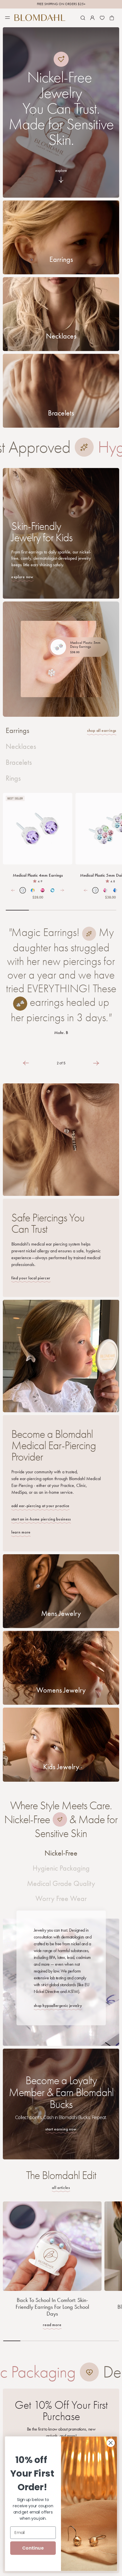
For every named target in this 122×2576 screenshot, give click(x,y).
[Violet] (38, 829)
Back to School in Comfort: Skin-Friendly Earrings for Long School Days (52, 2307)
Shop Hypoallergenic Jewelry (58, 2006)
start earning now (61, 2129)
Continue (33, 2548)
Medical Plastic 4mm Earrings (38, 875)
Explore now (22, 577)
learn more (21, 1532)
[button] (83, 18)
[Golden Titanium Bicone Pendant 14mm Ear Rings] (61, 59)
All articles (61, 2188)
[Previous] (13, 890)
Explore (61, 171)
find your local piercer (31, 1278)
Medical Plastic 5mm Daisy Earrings (85, 645)
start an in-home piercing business (41, 1519)
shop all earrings (102, 731)
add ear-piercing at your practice (40, 1506)
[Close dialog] (111, 2443)
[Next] (62, 890)
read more (52, 2325)
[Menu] (7, 18)
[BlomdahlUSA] (40, 18)
